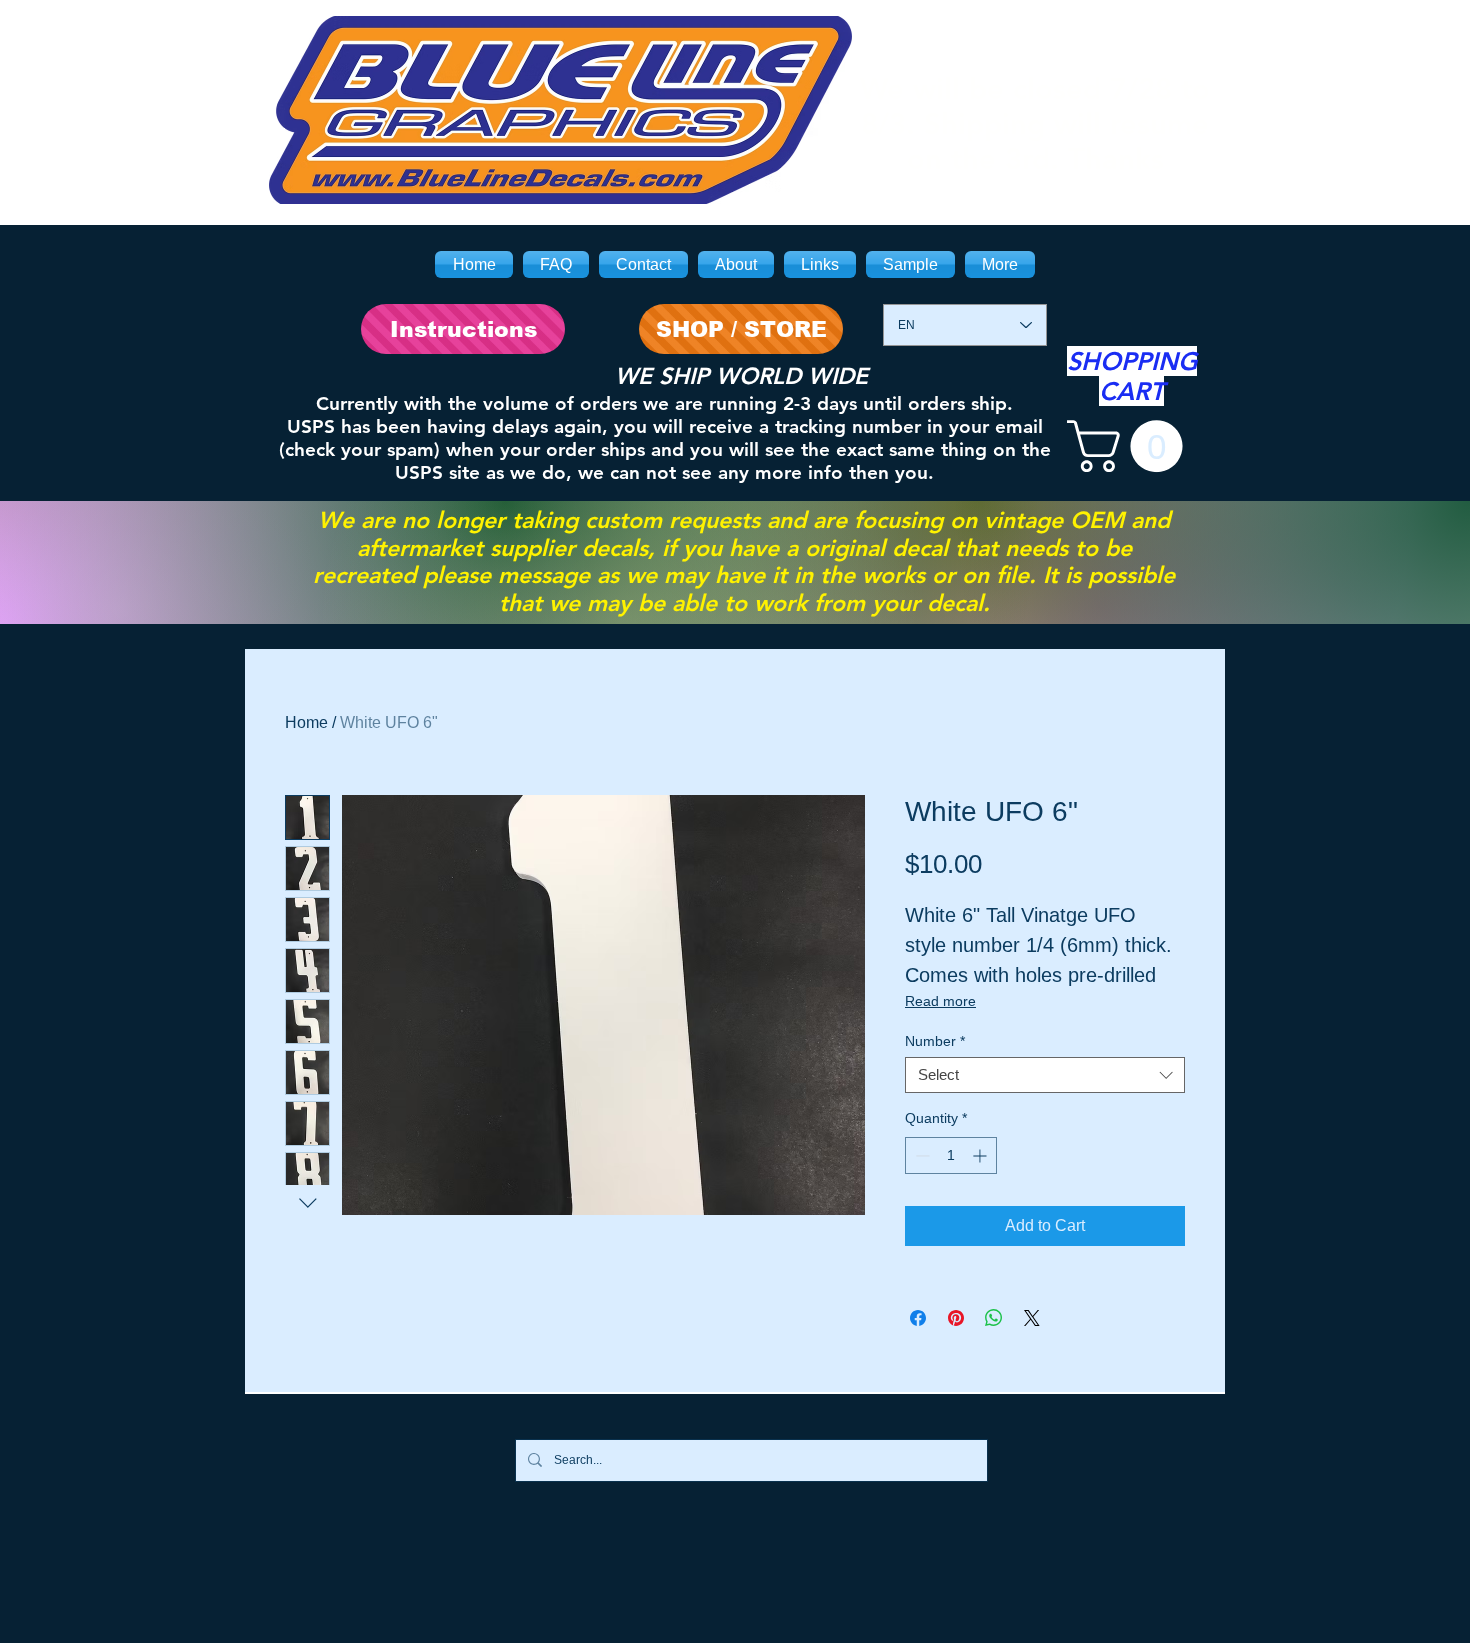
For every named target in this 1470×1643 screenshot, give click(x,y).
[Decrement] (920, 1155)
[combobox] (1045, 1075)
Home (306, 722)
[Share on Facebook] (918, 1318)
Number (935, 1041)
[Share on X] (1032, 1318)
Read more (940, 1001)
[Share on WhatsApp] (994, 1318)
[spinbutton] (951, 1155)
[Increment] (981, 1155)
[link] (1131, 446)
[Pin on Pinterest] (956, 1318)
